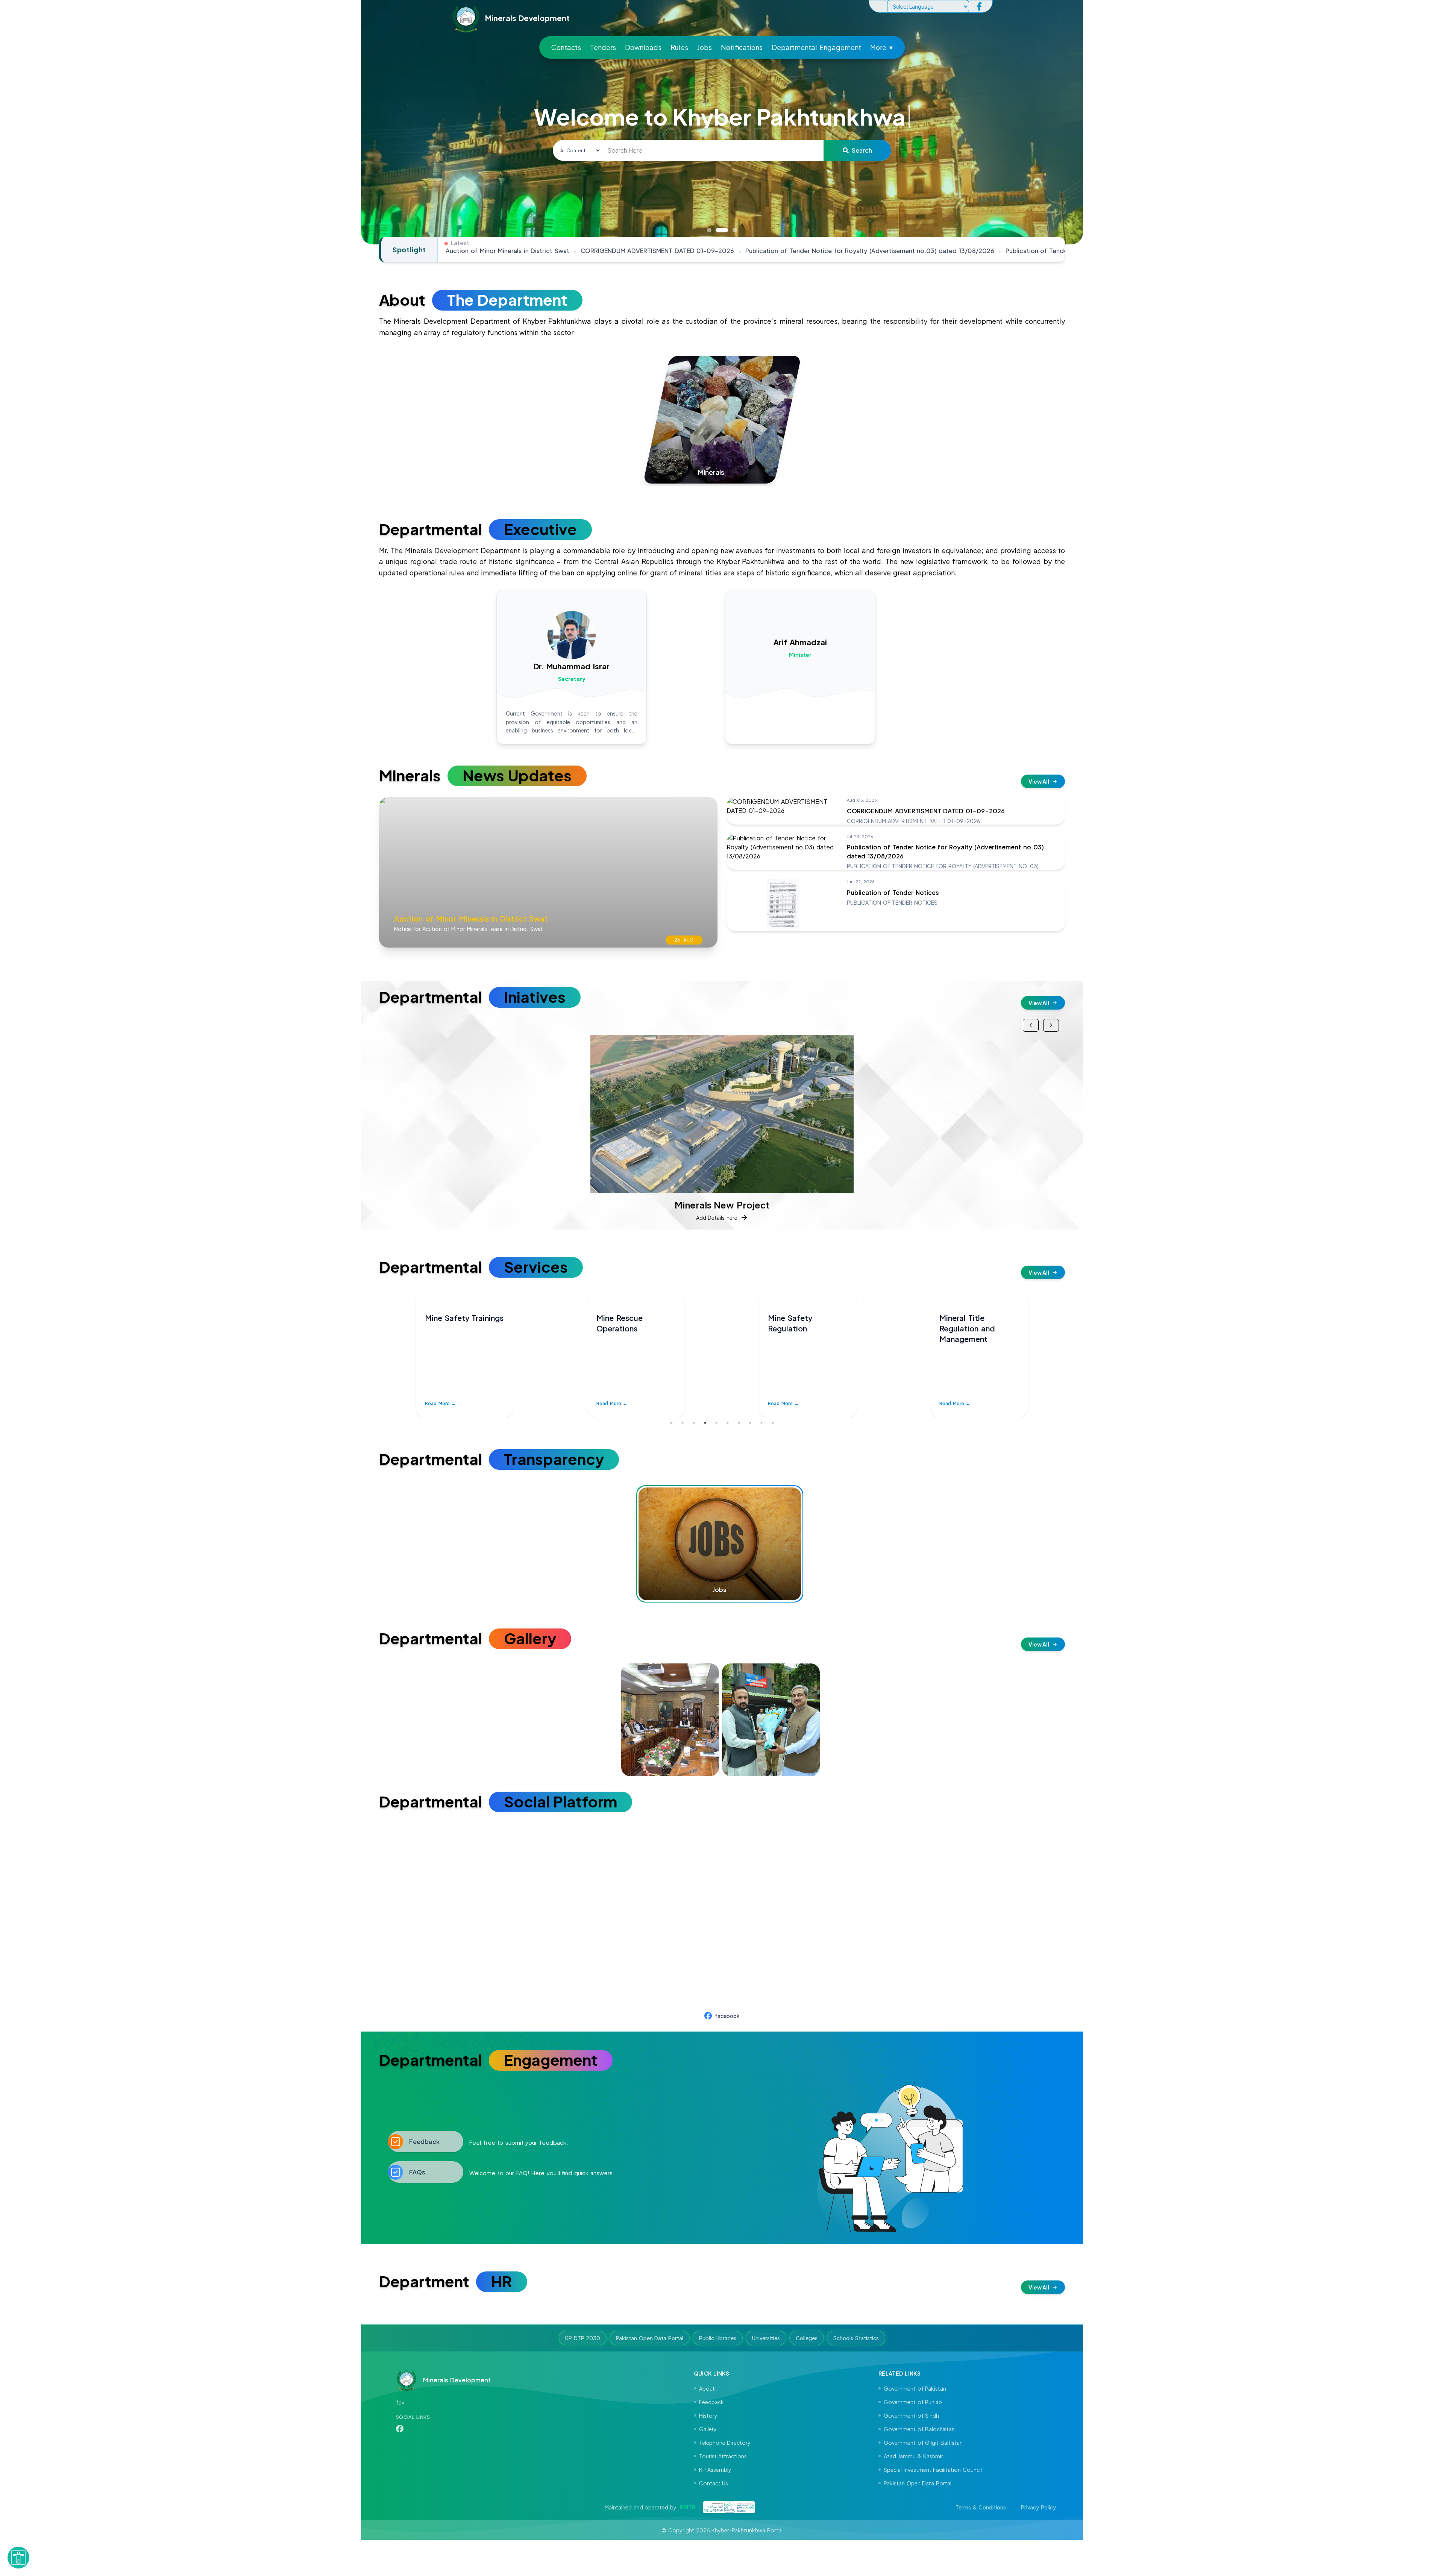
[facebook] (979, 6)
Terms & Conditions (981, 2507)
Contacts (566, 47)
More (881, 47)
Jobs (705, 47)
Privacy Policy (1038, 2507)
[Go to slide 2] (722, 230)
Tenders (603, 47)
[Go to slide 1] (709, 230)
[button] (18, 2554)
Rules (679, 47)
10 (773, 1423)
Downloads (643, 47)
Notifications (742, 47)
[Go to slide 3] (735, 230)
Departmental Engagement (816, 47)
